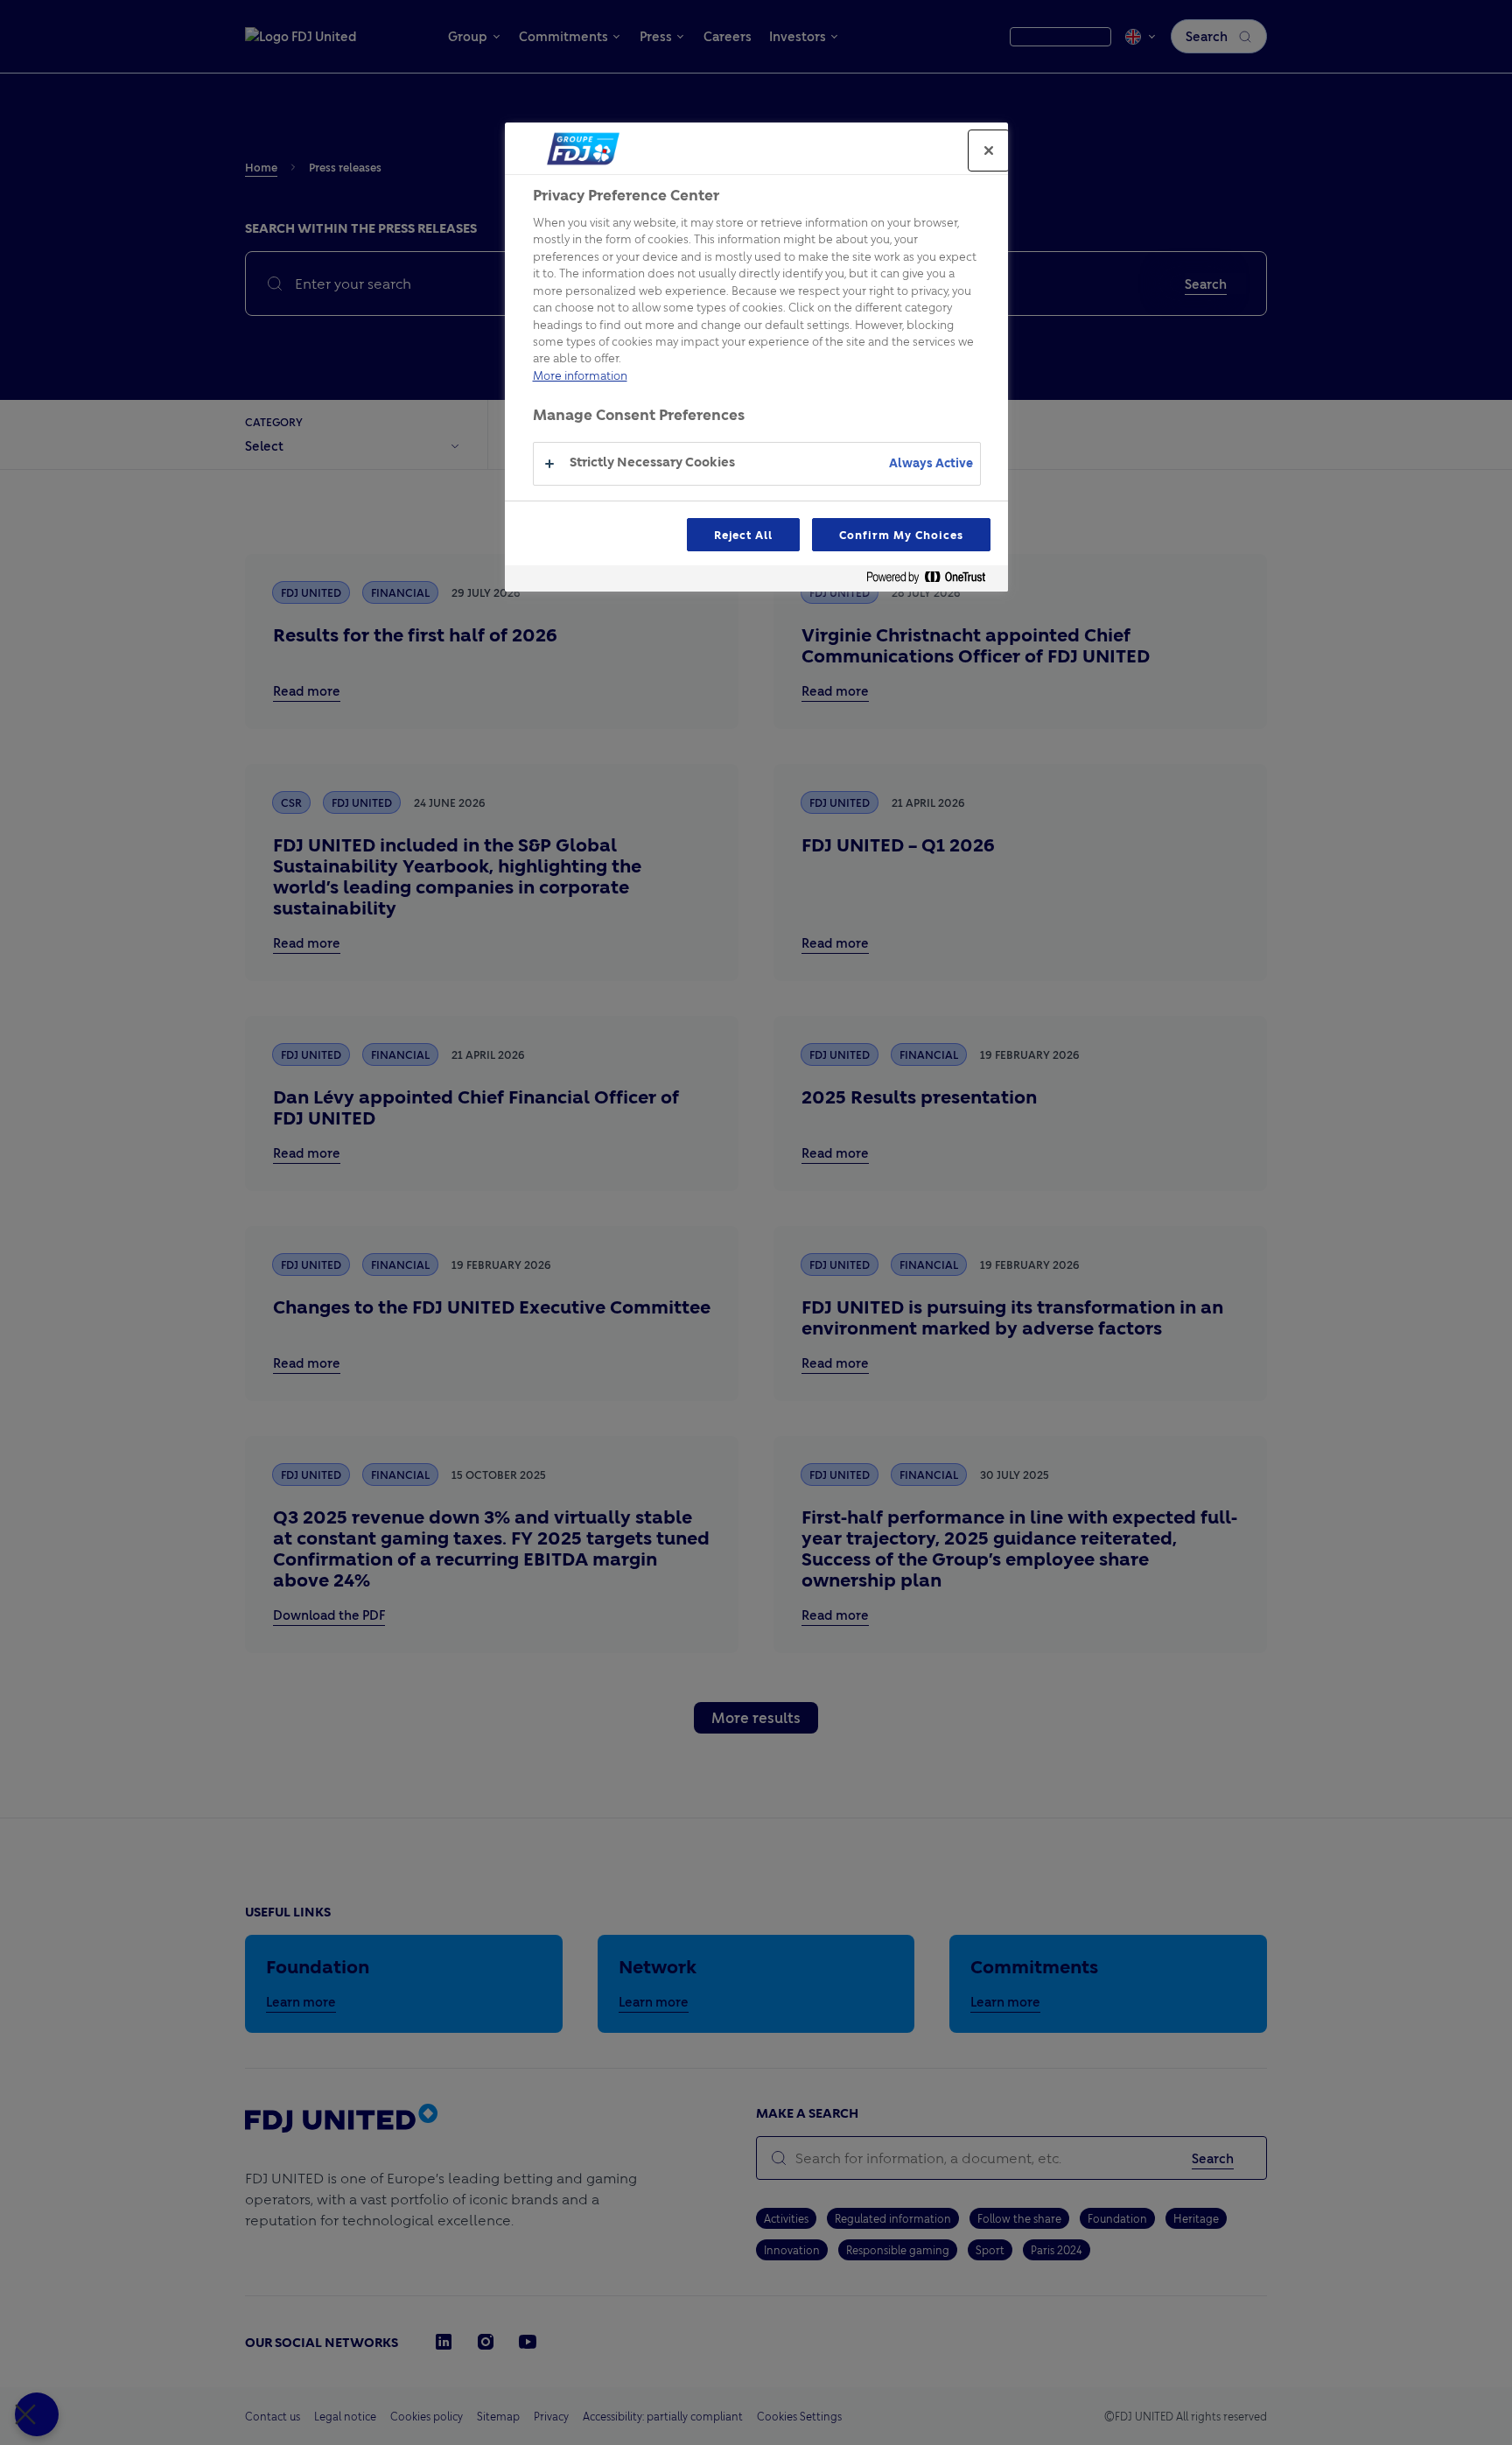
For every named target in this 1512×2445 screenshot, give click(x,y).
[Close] (989, 151)
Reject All (744, 535)
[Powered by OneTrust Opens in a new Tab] (933, 581)
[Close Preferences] (37, 2414)
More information (580, 375)
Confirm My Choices (901, 535)
